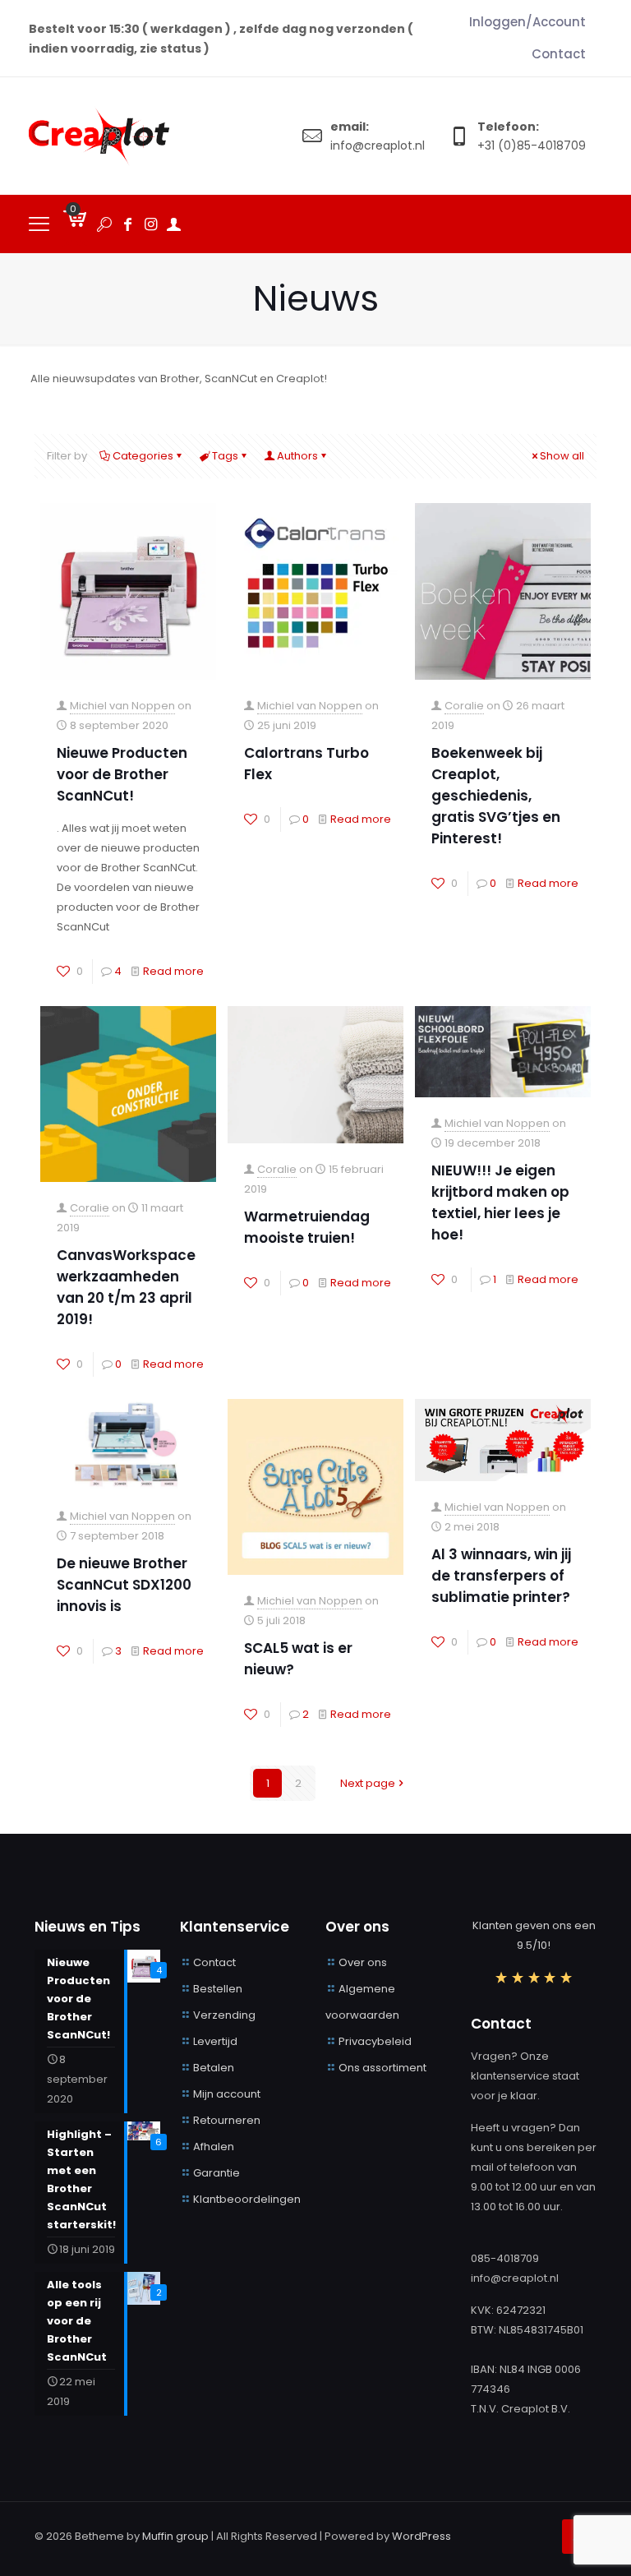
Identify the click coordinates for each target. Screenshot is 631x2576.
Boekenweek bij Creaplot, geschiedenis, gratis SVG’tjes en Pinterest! (496, 796)
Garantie (216, 2173)
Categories (143, 456)
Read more (173, 971)
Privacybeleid (375, 2041)
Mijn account (227, 2094)
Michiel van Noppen (122, 706)
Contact (214, 1962)
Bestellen (218, 1989)
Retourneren (227, 2120)
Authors (297, 456)
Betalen (214, 2068)
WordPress (421, 2536)
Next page (368, 1783)
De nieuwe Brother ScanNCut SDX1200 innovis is (124, 1585)
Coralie (464, 706)
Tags (225, 456)
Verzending (224, 2015)
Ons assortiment (382, 2068)
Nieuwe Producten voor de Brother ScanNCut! (122, 774)
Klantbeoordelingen (247, 2199)
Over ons (363, 1962)
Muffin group (175, 2536)
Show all (562, 456)
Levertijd (215, 2041)
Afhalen (214, 2147)
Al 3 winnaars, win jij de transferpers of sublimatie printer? (501, 1576)
